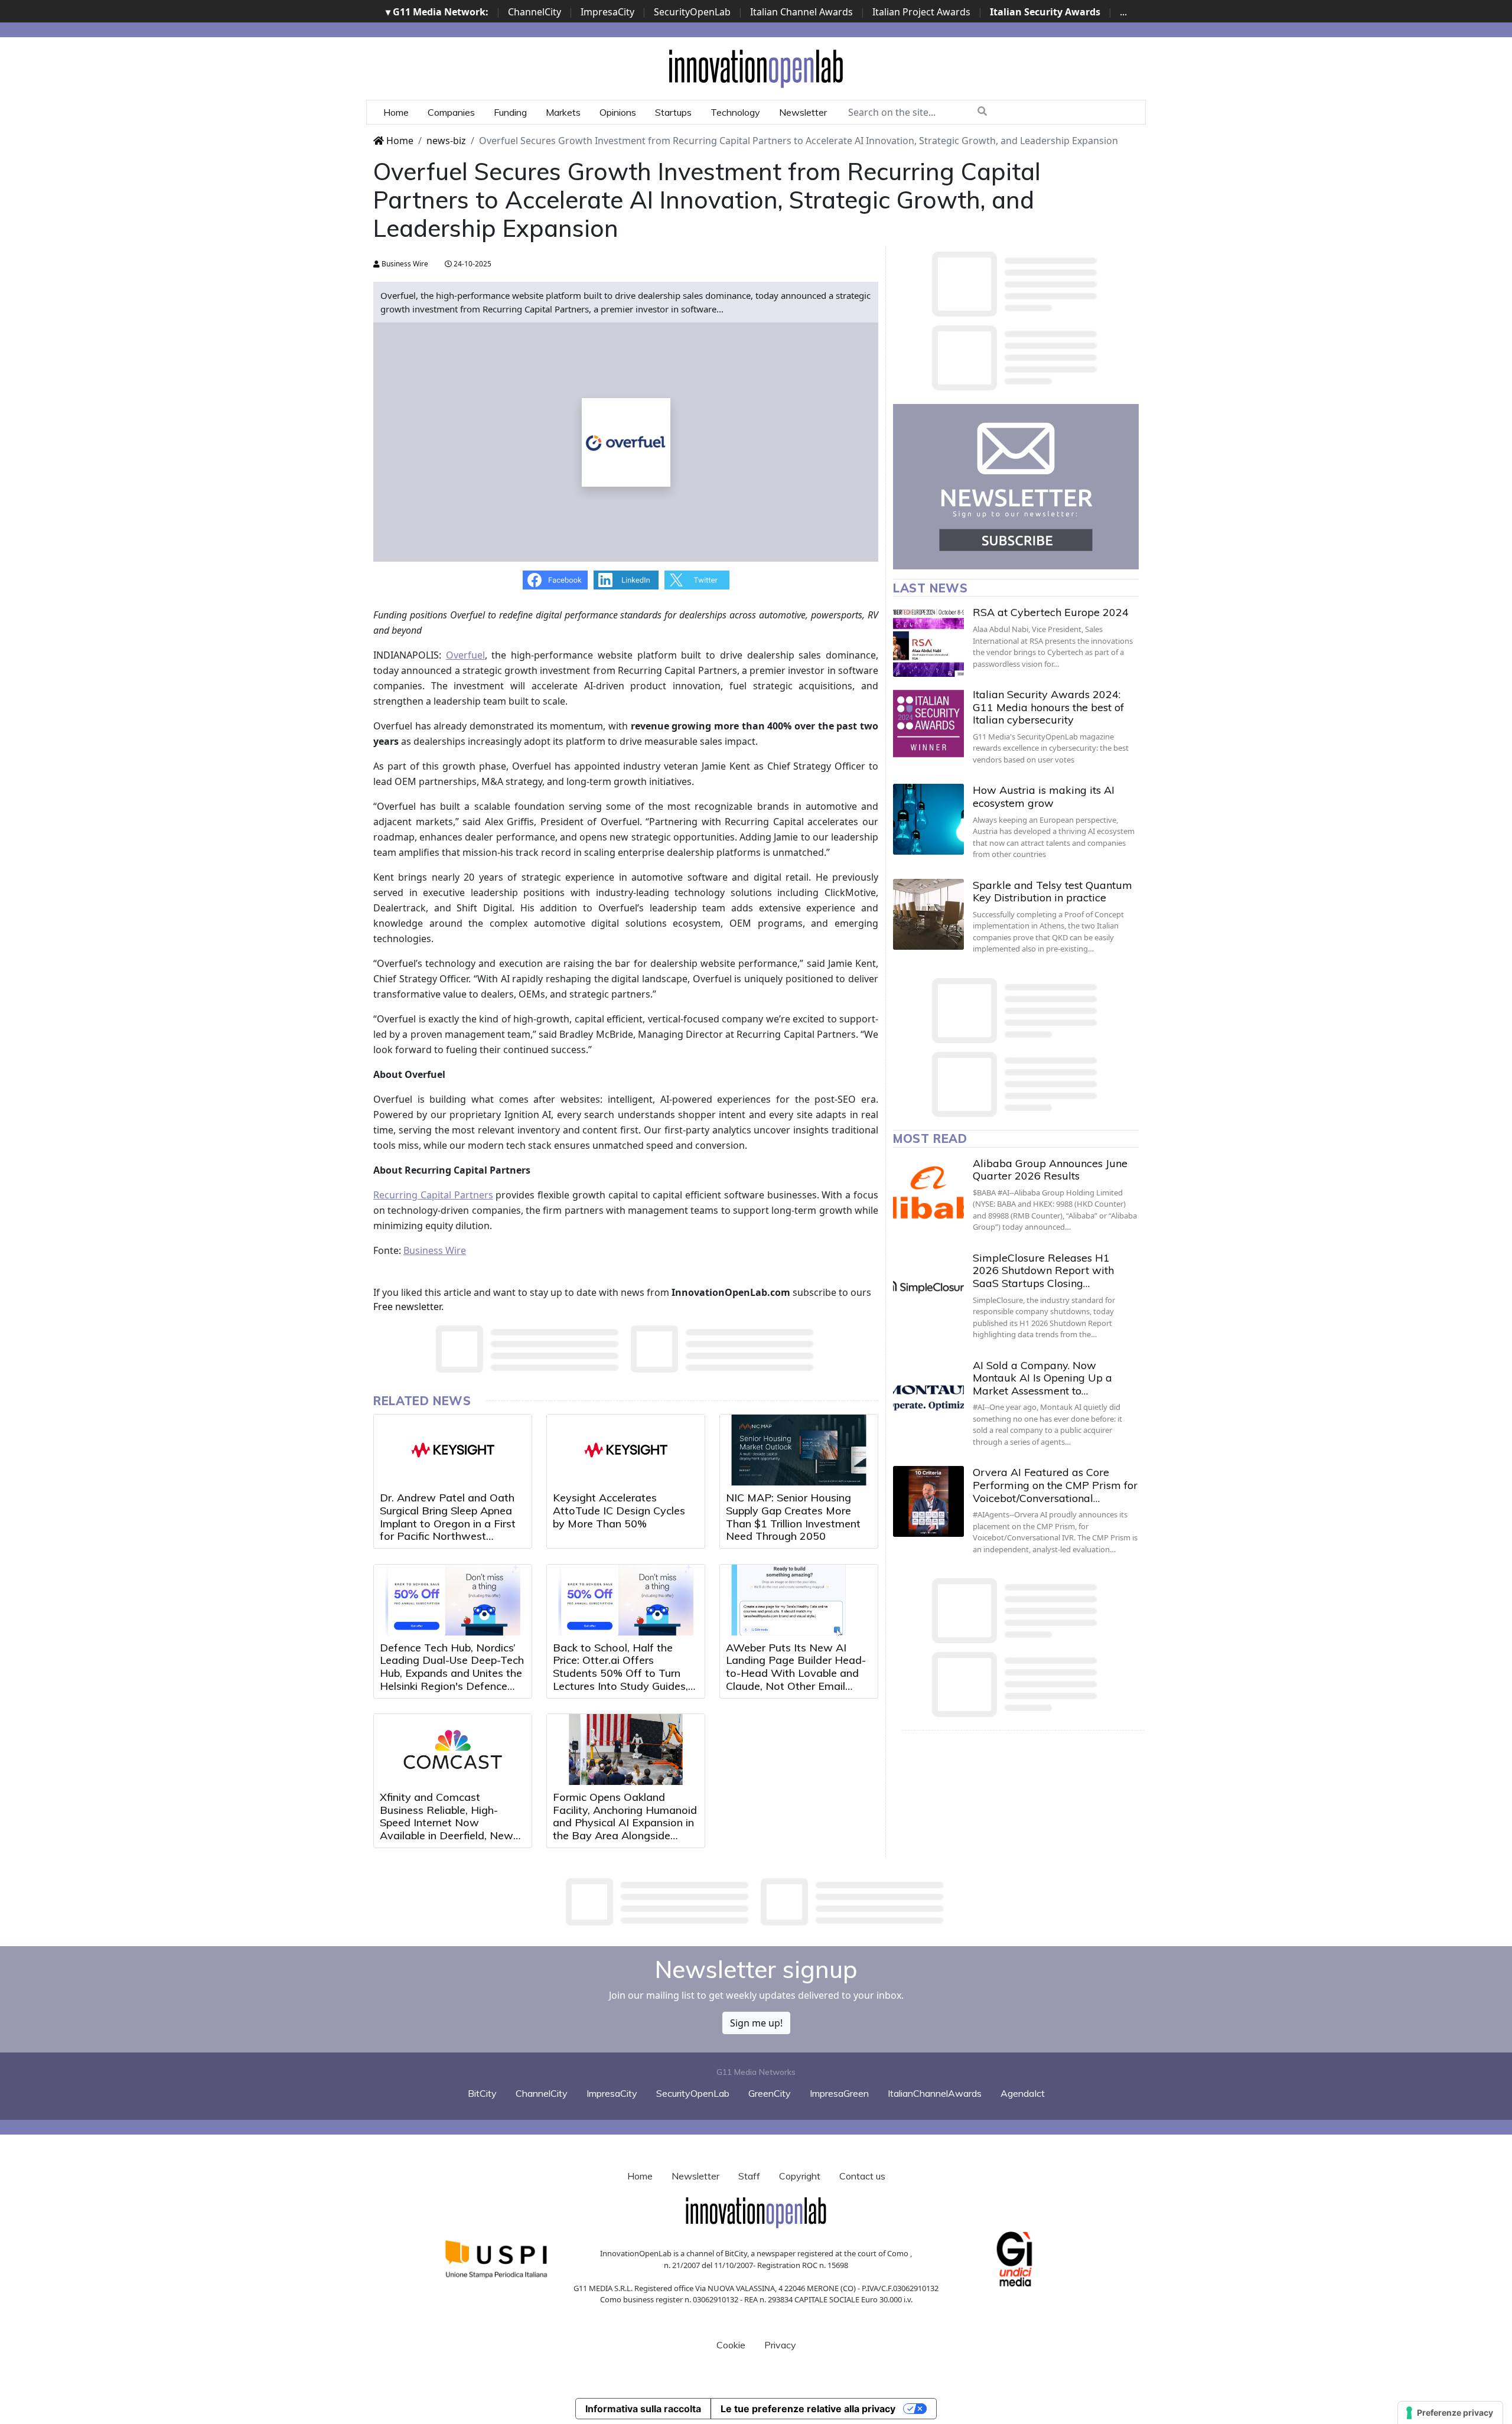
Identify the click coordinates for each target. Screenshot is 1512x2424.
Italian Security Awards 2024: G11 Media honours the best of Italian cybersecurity (1048, 707)
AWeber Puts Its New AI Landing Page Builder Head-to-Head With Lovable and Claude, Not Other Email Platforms (796, 1673)
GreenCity (770, 2093)
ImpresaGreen (839, 2093)
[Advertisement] (756, 1902)
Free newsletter (407, 1307)
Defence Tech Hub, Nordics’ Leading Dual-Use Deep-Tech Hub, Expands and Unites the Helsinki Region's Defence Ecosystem (452, 1673)
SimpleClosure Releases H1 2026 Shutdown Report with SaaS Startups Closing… (1043, 1270)
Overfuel (465, 655)
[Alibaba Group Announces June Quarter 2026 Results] (928, 1193)
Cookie (731, 2345)
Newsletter (803, 112)
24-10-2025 (472, 264)
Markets (563, 112)
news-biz (446, 141)
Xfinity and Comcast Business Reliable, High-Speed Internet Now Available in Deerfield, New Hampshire (447, 1822)
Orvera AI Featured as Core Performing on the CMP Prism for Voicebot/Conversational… (1055, 1485)
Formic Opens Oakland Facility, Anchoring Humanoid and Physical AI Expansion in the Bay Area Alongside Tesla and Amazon (625, 1822)
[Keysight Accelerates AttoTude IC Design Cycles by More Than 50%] (626, 1450)
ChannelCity (535, 12)
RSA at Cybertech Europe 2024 (1051, 612)
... (1123, 12)
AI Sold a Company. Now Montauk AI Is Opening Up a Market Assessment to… (1042, 1378)
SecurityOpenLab (692, 12)
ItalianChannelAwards (935, 2093)
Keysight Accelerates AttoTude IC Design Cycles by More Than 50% (619, 1510)
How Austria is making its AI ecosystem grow (1044, 796)
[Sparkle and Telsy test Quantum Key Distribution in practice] (928, 914)
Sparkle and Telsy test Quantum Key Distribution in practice (1052, 892)
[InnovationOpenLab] (756, 68)
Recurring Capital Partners (433, 1195)
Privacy (780, 2345)
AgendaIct (1023, 2093)
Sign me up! (756, 2023)
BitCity (482, 2093)
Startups (673, 112)
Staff (749, 2176)
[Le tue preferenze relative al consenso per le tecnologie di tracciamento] (1450, 2413)
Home (396, 112)
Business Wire (404, 264)
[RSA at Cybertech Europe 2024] (928, 641)
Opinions (618, 112)
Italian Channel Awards (801, 12)
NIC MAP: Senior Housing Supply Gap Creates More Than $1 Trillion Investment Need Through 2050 (793, 1517)
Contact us (862, 2176)
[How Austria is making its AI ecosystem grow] (928, 819)
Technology (735, 112)
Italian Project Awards (921, 12)
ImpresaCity (607, 12)
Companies (451, 112)
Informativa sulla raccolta (643, 2409)
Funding (510, 112)
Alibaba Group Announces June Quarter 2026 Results (1050, 1170)
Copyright (800, 2176)
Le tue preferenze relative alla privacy (808, 2409)
